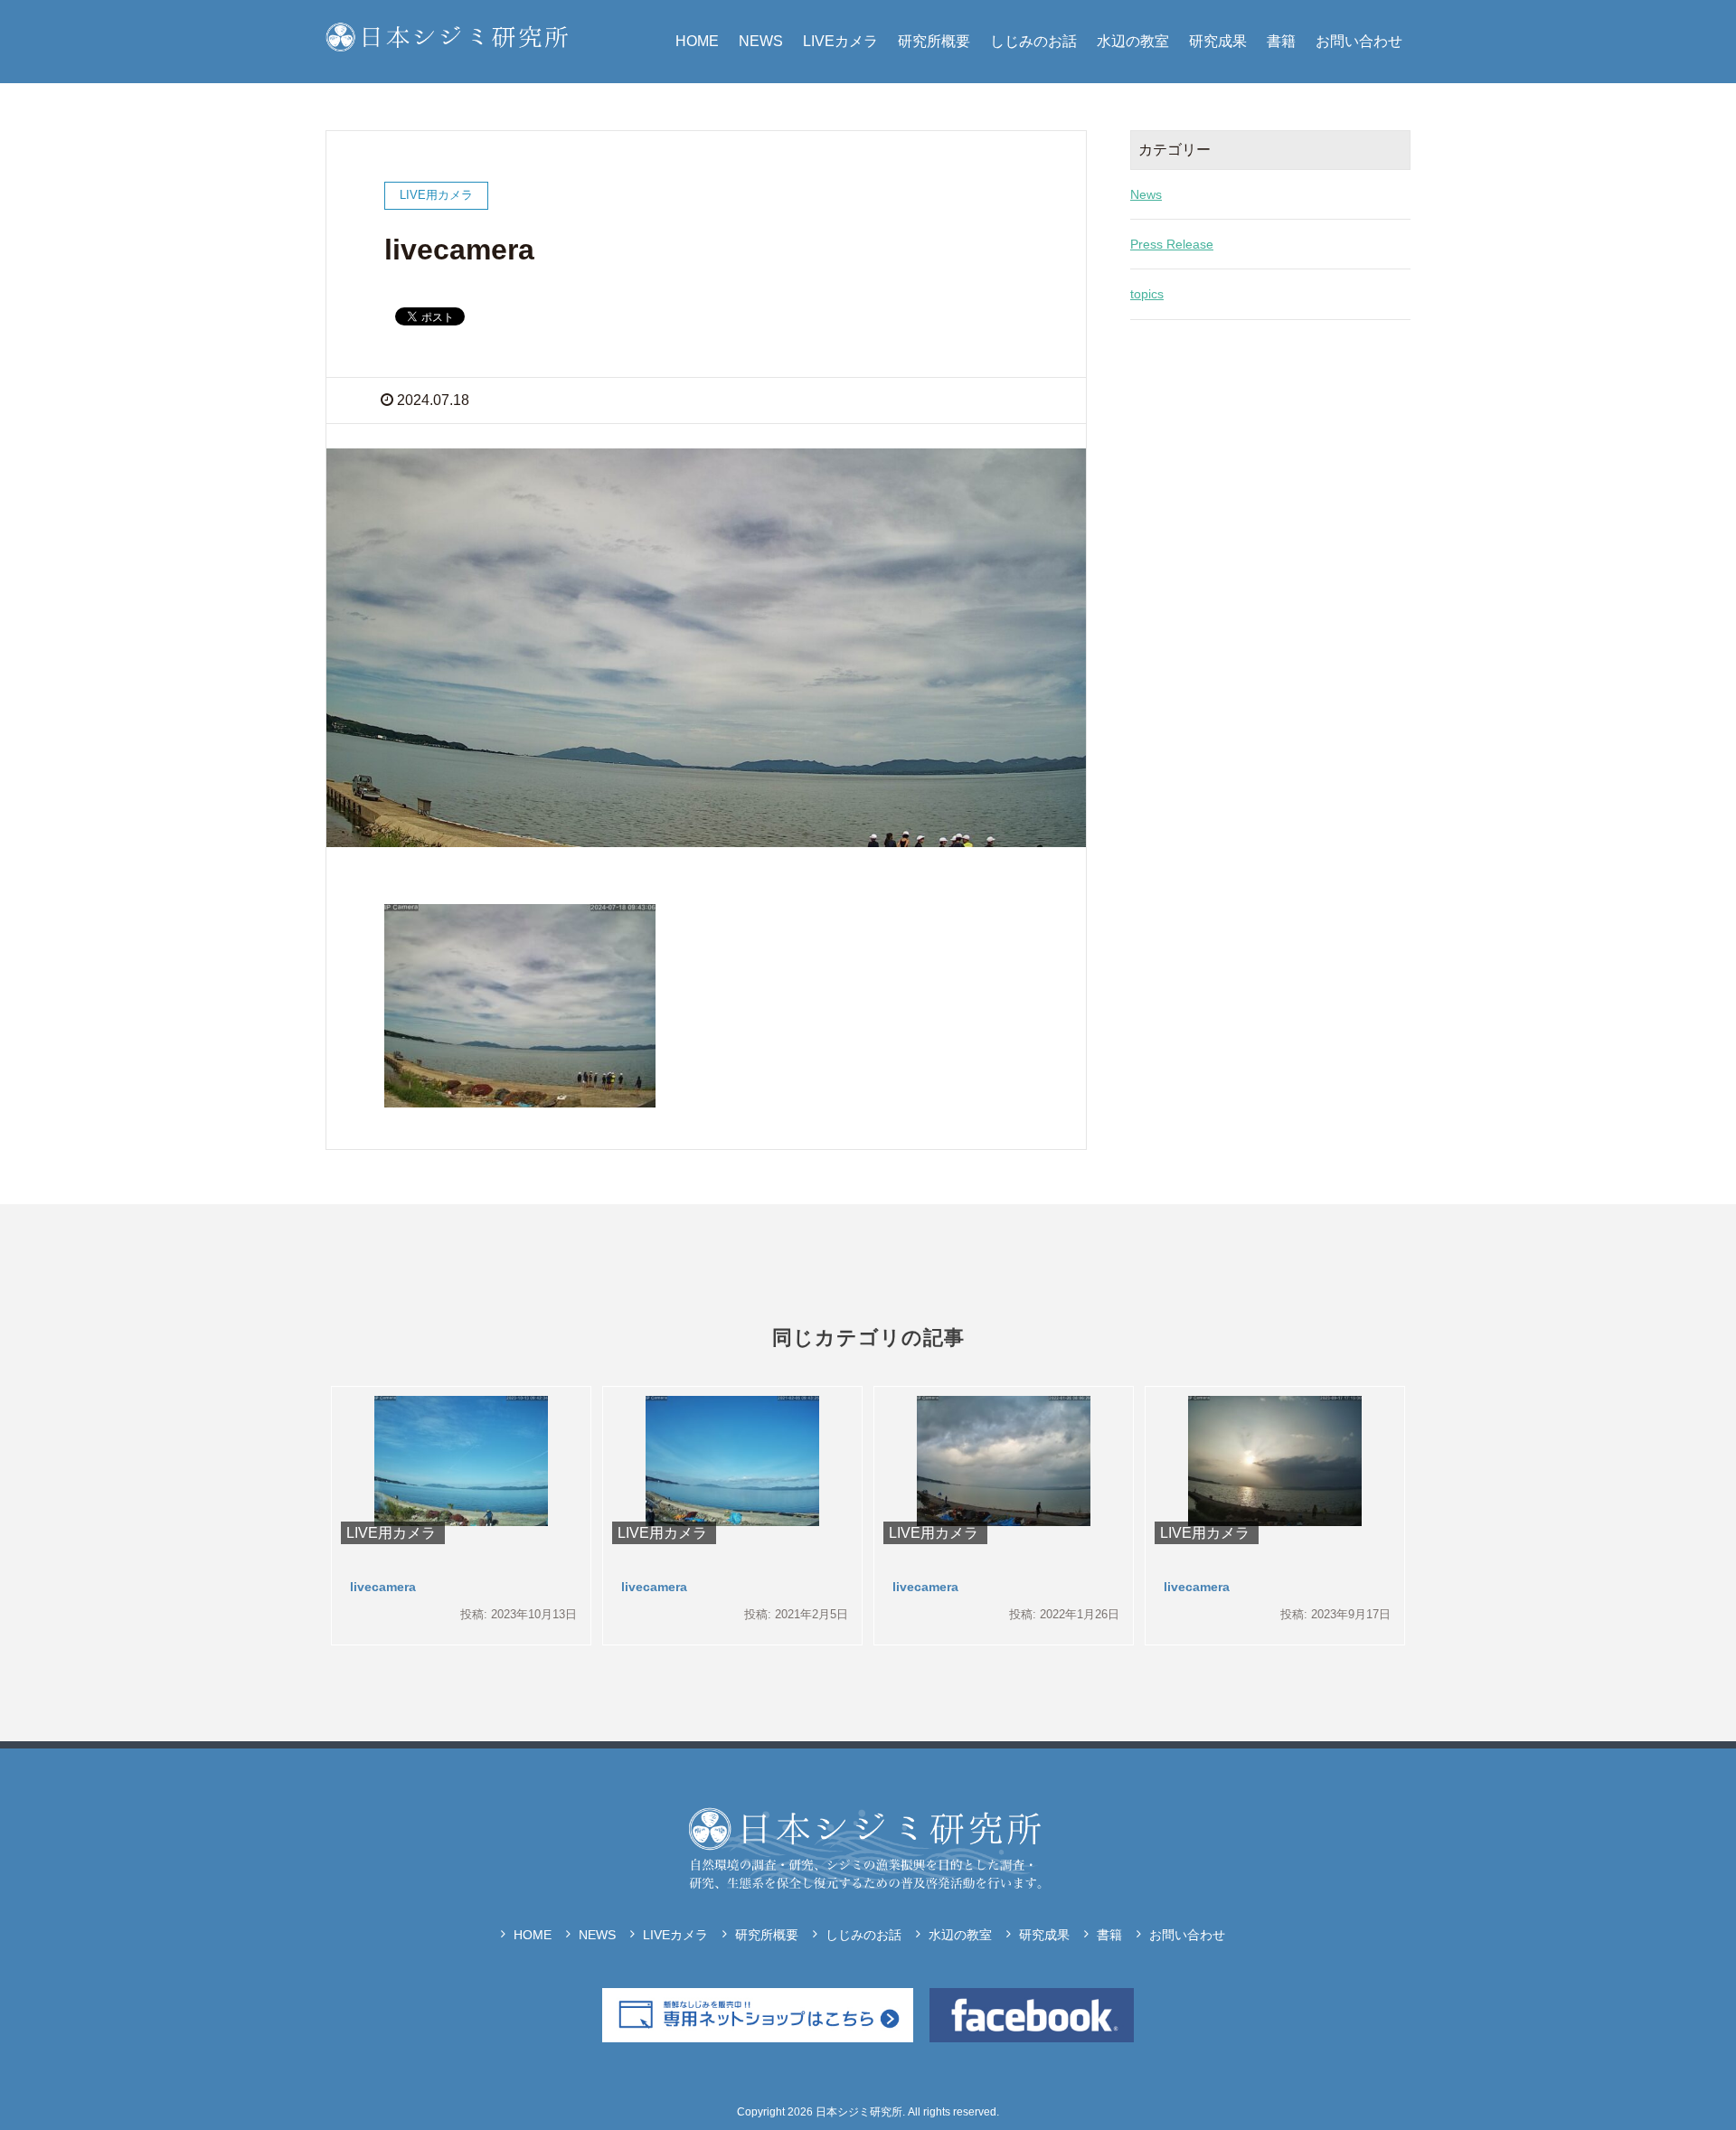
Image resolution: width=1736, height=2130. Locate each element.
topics (1147, 294)
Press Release (1172, 244)
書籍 (1281, 41)
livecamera (383, 1587)
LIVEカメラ (840, 41)
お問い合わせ (1359, 41)
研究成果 (1218, 41)
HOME (697, 41)
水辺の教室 (1133, 41)
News (1146, 194)
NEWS (761, 41)
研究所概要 (934, 41)
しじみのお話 (1033, 41)
